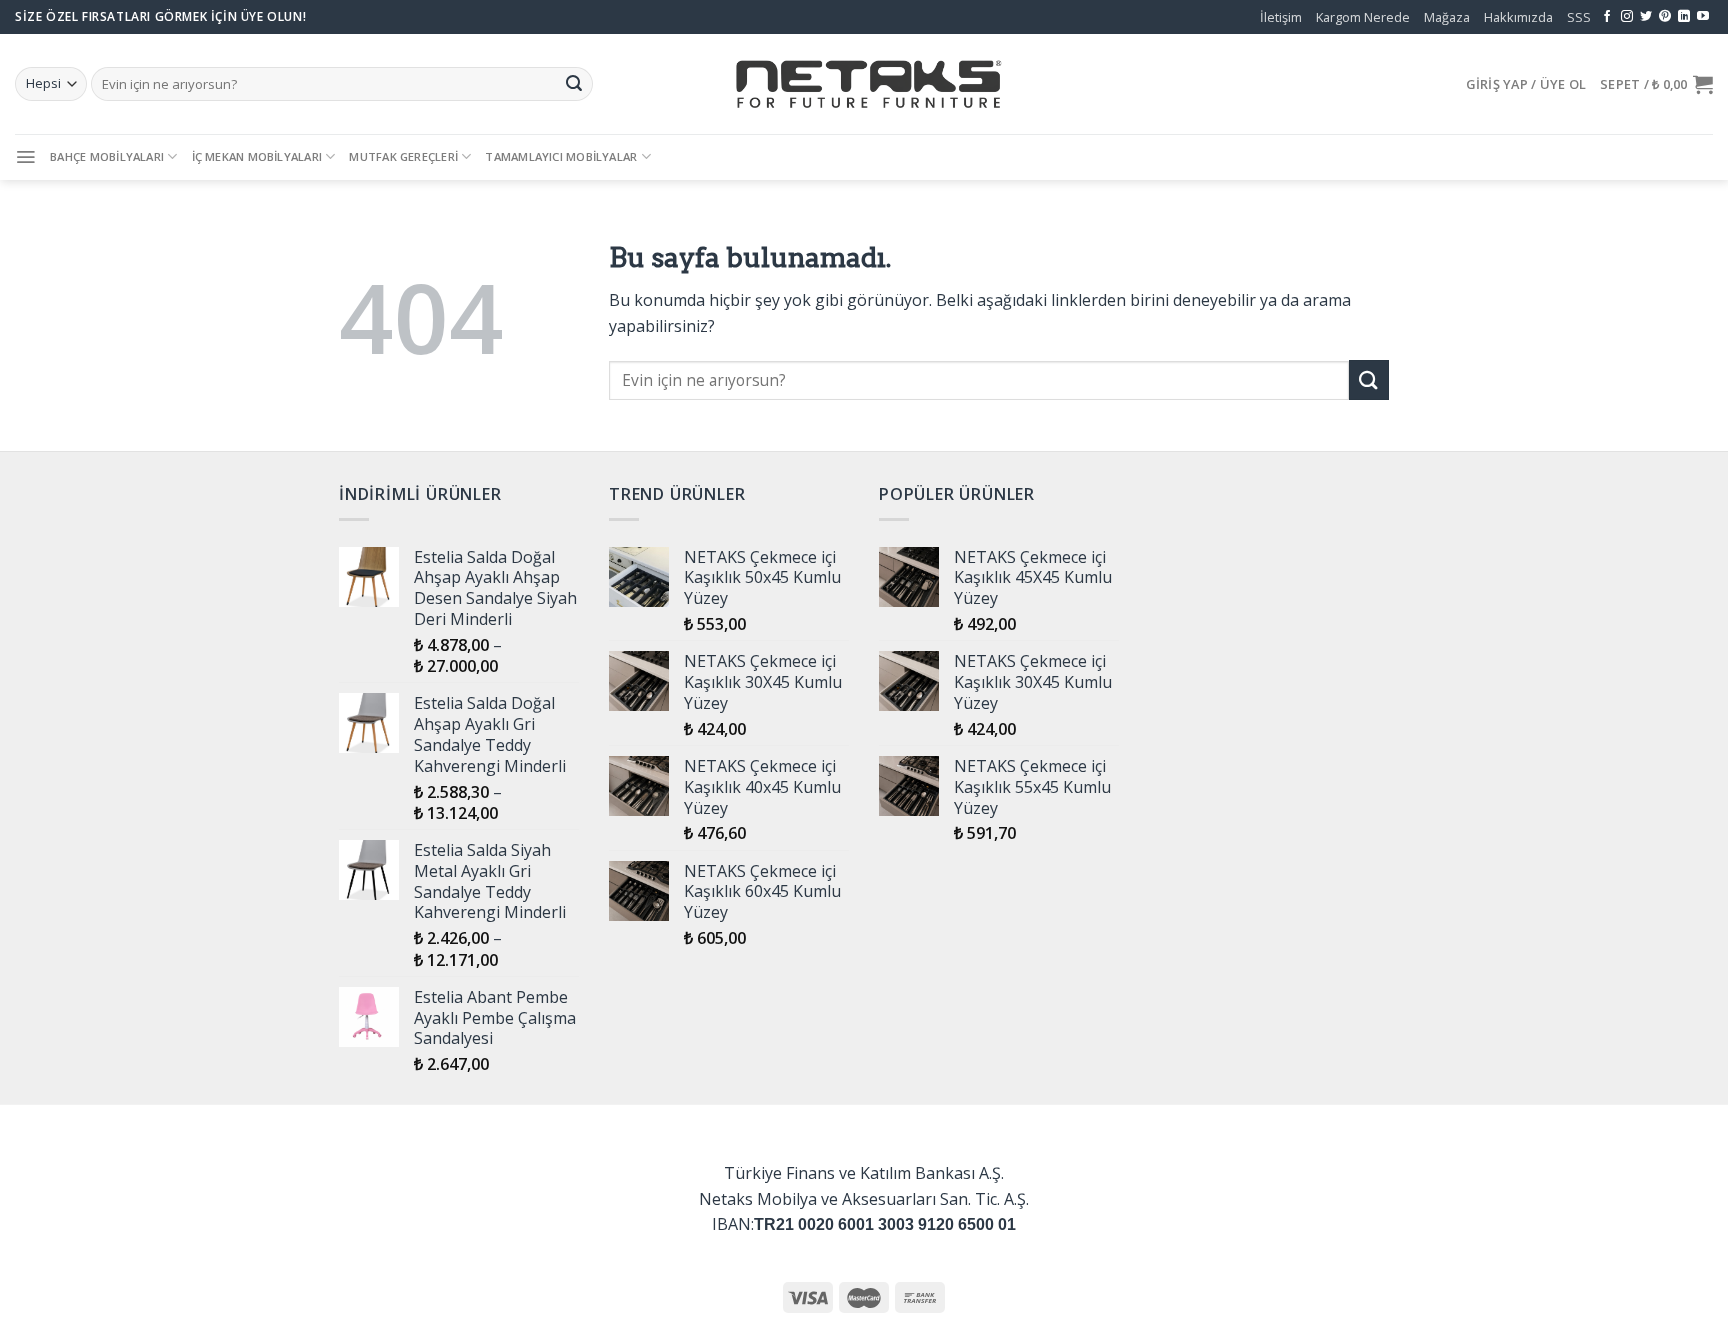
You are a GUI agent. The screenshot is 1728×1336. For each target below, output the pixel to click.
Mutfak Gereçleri (403, 156)
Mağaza (1447, 17)
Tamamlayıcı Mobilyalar (561, 156)
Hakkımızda (1518, 17)
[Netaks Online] (864, 84)
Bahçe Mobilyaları (107, 156)
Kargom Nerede (1363, 17)
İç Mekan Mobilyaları (257, 156)
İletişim (1281, 17)
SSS (1579, 17)
